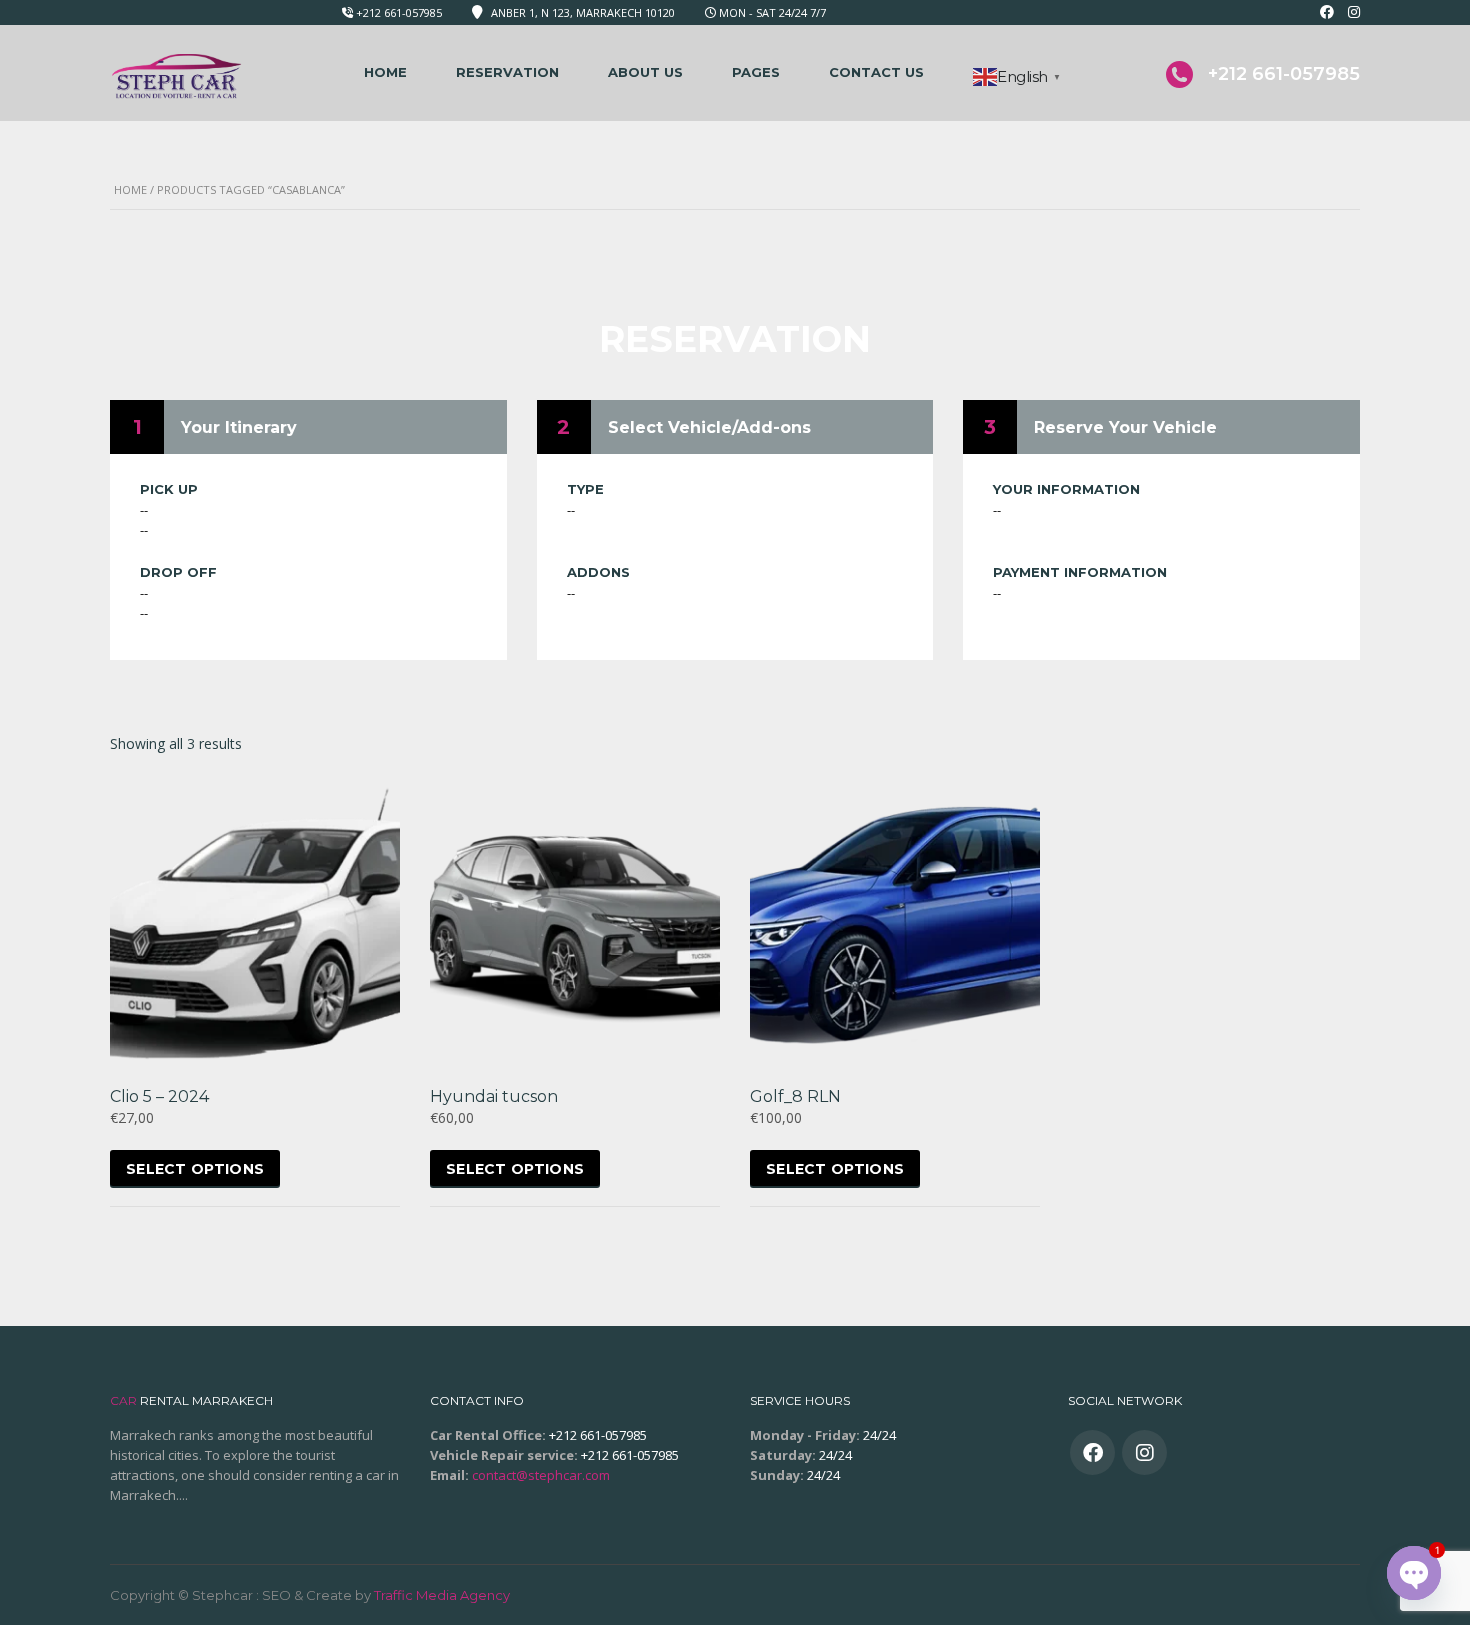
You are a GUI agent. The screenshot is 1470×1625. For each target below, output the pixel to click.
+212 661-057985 (399, 12)
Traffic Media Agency (442, 1595)
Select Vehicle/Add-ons (709, 427)
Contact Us (876, 72)
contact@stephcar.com (541, 1475)
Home (385, 72)
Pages (756, 72)
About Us (645, 72)
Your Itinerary (239, 427)
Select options (195, 1169)
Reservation (507, 72)
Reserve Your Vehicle (1125, 427)
